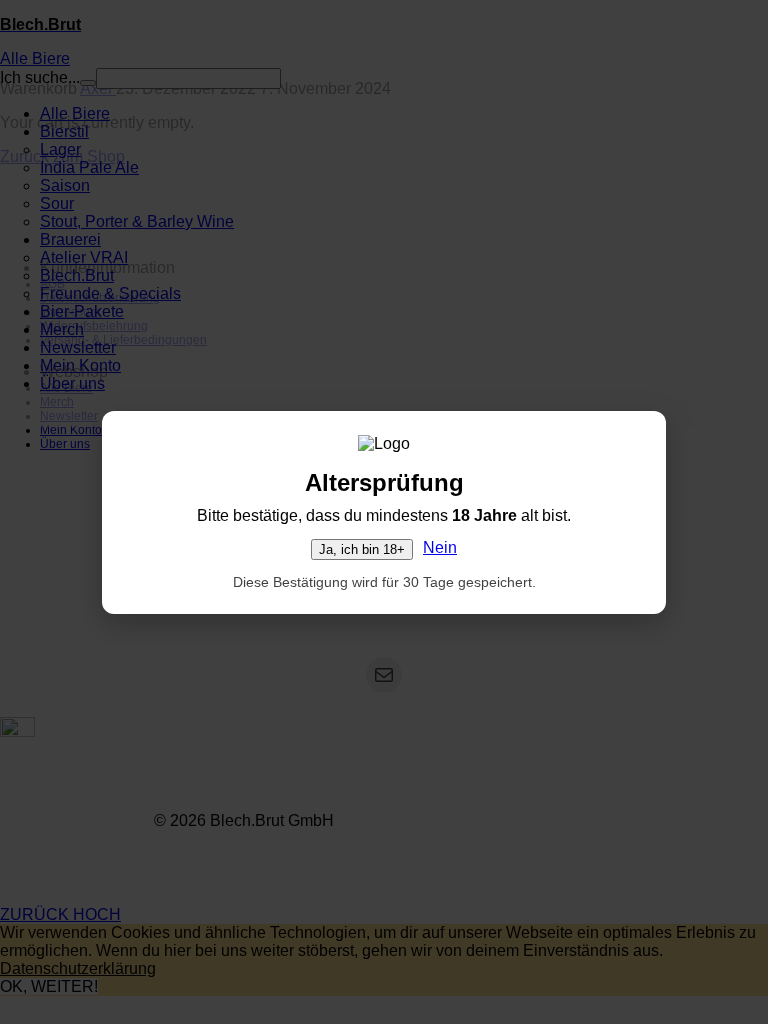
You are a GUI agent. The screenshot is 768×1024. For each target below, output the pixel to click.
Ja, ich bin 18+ (362, 549)
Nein (440, 547)
